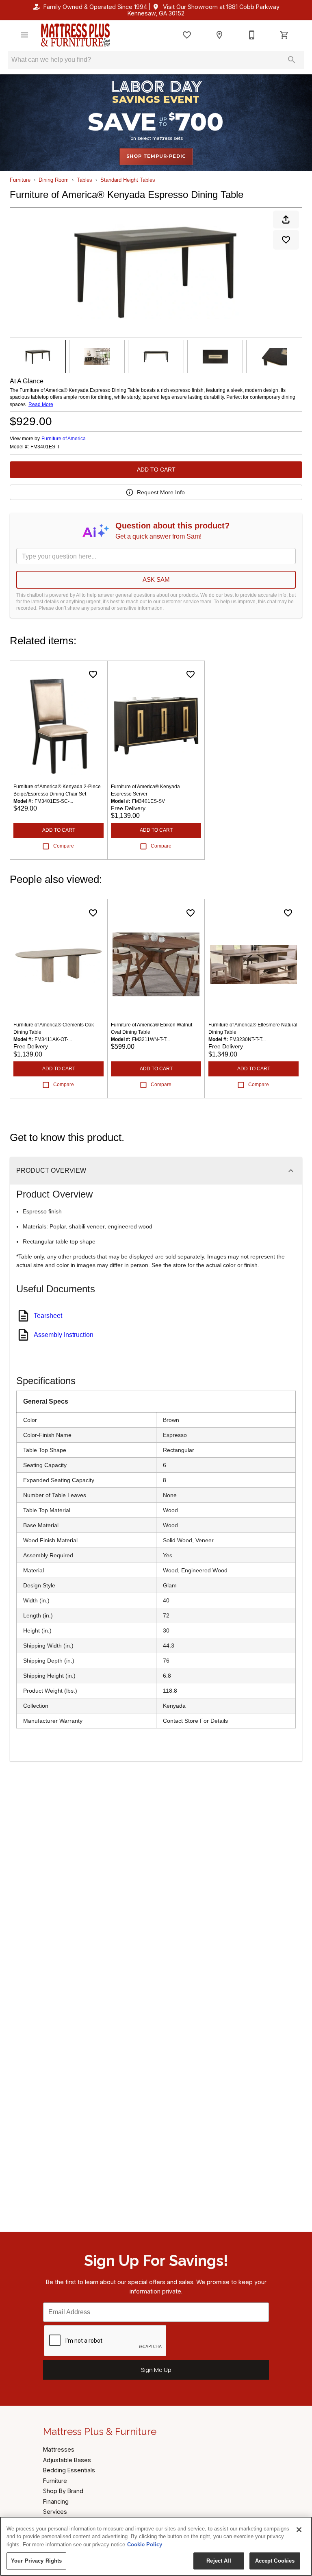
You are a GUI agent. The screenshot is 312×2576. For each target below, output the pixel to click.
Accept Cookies (275, 2561)
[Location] (219, 35)
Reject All (219, 2561)
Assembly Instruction (64, 1335)
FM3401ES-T (45, 447)
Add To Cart (156, 470)
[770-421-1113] (252, 35)
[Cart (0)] (284, 35)
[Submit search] (292, 60)
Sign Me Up (156, 2370)
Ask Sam (156, 579)
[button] (24, 35)
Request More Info (161, 492)
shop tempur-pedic (156, 156)
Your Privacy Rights (36, 2561)
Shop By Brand (63, 2491)
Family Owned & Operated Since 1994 (95, 7)
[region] (156, 2546)
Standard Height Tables (128, 180)
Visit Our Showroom (204, 10)
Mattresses (59, 2449)
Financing (56, 2501)
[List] (187, 35)
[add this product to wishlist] (286, 240)
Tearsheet (48, 1316)
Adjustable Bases (67, 2460)
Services (55, 2512)
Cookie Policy (145, 2544)
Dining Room (54, 180)
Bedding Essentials (69, 2470)
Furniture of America (64, 439)
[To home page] (75, 35)
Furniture (20, 180)
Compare (64, 846)
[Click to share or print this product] (286, 220)
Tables (84, 180)
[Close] (299, 2530)
